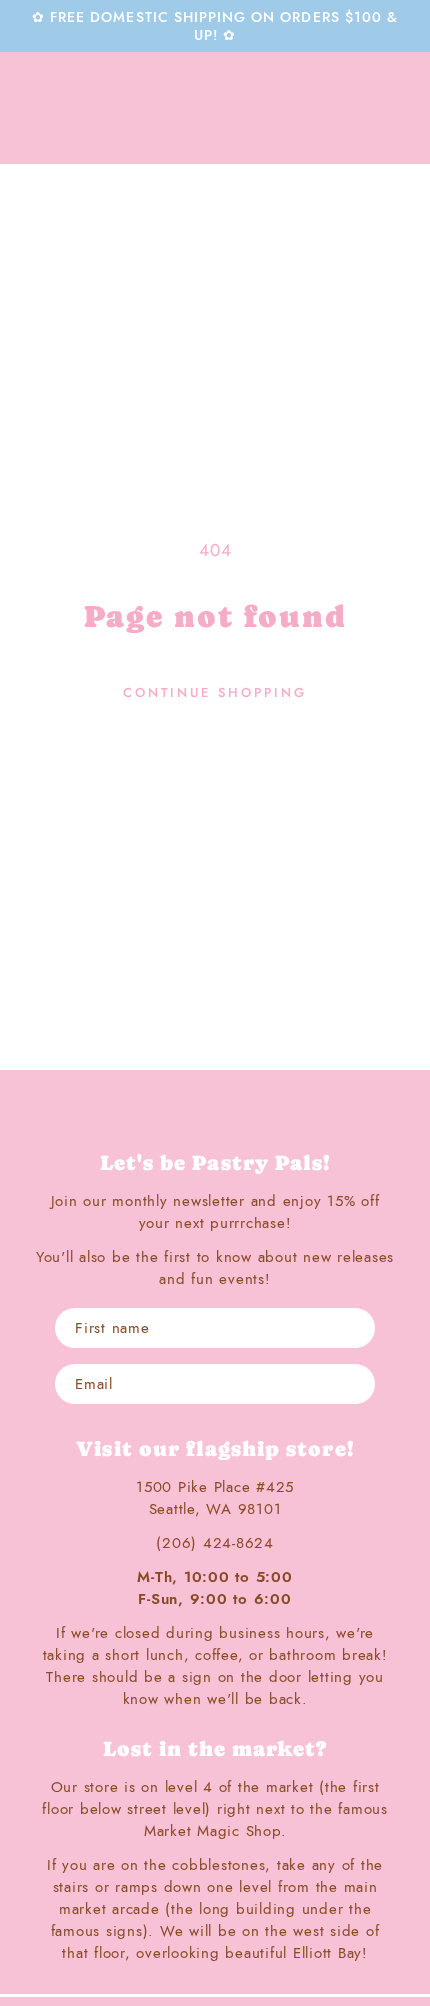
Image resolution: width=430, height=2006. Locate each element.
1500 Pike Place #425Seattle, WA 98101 (215, 1498)
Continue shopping (215, 692)
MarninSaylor (215, 108)
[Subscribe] (355, 1384)
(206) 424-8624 (215, 1543)
